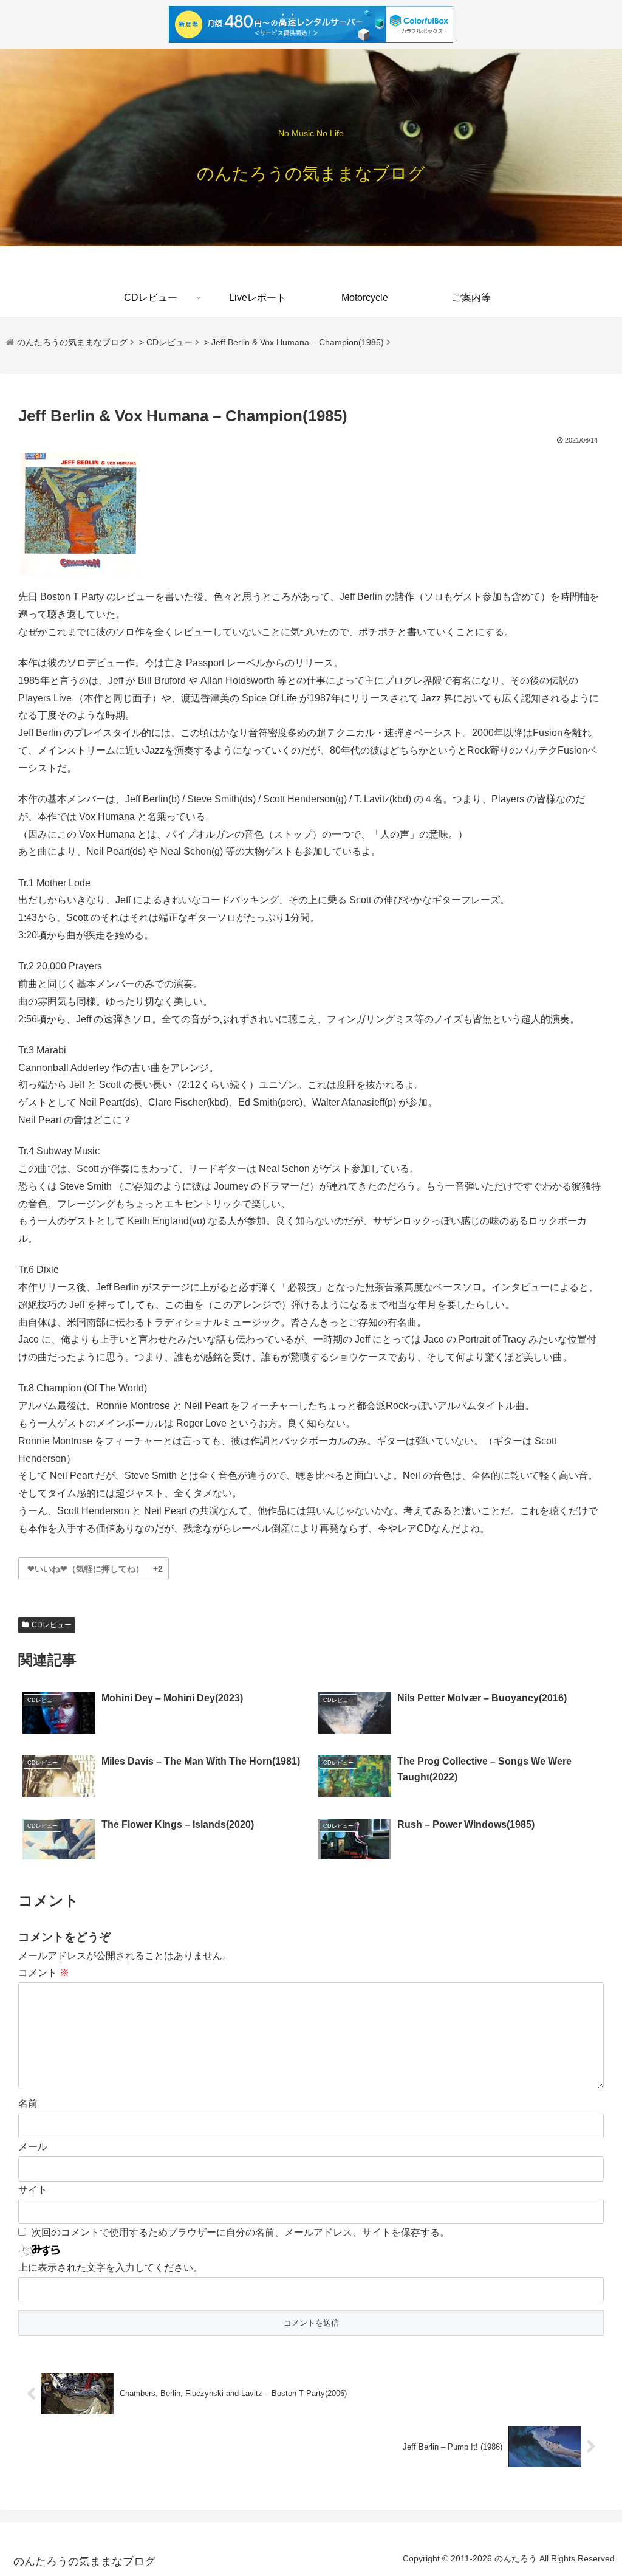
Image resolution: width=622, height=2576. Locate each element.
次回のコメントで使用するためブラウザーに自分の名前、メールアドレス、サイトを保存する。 (241, 2232)
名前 (28, 2103)
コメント (44, 1973)
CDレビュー (52, 1625)
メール (33, 2147)
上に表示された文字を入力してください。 (111, 2268)
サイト (33, 2190)
